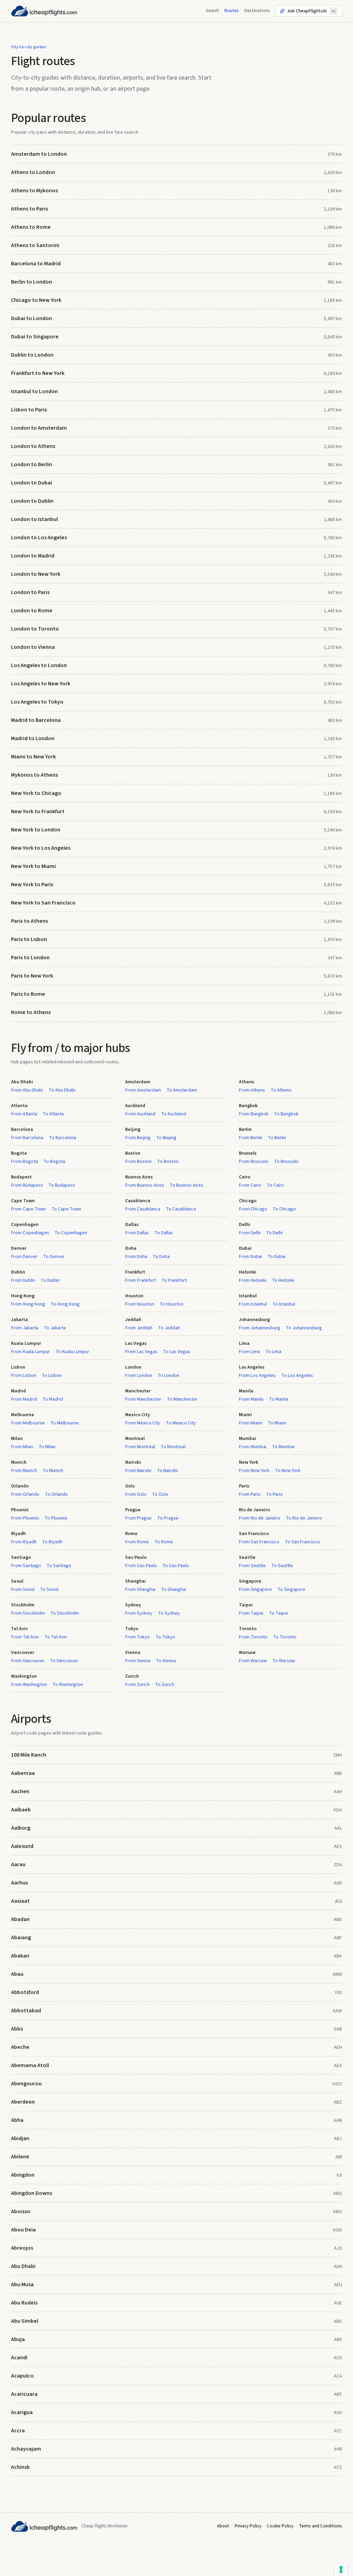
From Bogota (24, 1162)
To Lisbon (52, 1376)
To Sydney (169, 1613)
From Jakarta (25, 1328)
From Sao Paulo (141, 1566)
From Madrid (24, 1399)
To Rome (164, 1542)
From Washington (29, 1685)
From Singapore (255, 1589)
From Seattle (252, 1566)
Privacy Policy (248, 2526)
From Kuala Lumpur (31, 1352)
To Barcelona (63, 1138)
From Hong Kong (28, 1304)
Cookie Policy (280, 2526)
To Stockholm (65, 1613)
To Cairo (275, 1185)
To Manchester (182, 1399)
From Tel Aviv (25, 1637)
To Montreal (173, 1447)
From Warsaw (253, 1661)
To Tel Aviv (56, 1637)
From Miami (251, 1423)
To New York (288, 1471)
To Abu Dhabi (62, 1090)
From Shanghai (140, 1589)
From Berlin (251, 1138)
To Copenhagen (71, 1233)
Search (212, 11)
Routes (232, 11)
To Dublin (50, 1280)
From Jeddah (139, 1328)
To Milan (47, 1447)
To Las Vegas (177, 1352)
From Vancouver (28, 1661)
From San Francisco (259, 1542)
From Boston (138, 1162)
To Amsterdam (182, 1090)
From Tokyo (138, 1637)
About (223, 2526)
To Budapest (62, 1185)
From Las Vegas (141, 1352)
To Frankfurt (174, 1280)
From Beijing (138, 1138)
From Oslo (136, 1494)
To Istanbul (284, 1304)
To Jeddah (169, 1328)
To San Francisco (302, 1542)
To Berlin (277, 1138)
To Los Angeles (297, 1376)
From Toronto (253, 1637)
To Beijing (166, 1138)
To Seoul (49, 1589)
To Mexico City (181, 1423)
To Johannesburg (304, 1328)
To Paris (274, 1494)
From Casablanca (143, 1209)
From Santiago (26, 1566)
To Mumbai (283, 1447)
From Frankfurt (140, 1280)
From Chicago (253, 1209)
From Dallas (137, 1233)
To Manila (279, 1399)
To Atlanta (53, 1114)
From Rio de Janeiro (260, 1518)
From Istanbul (253, 1304)
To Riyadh (52, 1542)
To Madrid (53, 1399)
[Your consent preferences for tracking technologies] (341, 2569)
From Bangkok (254, 1114)
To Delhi (274, 1233)
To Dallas (164, 1233)
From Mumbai (253, 1447)
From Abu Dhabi (27, 1090)
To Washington (68, 1685)
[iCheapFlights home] (44, 11)
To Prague (168, 1518)
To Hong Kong (65, 1304)
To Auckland (174, 1114)
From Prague (138, 1518)
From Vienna (138, 1661)
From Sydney (139, 1613)
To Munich (53, 1471)
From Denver (24, 1257)
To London (168, 1376)
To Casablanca (181, 1209)
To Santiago (59, 1566)
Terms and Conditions (320, 2526)
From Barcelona (27, 1138)
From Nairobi (138, 1471)
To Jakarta (55, 1328)
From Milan (22, 1447)
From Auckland (140, 1114)
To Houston (172, 1304)
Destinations (257, 11)
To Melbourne (65, 1423)
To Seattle (282, 1566)
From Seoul (23, 1589)
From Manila (251, 1399)
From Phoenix (25, 1518)
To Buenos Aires (186, 1185)
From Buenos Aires (145, 1185)
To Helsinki (283, 1280)
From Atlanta (24, 1114)
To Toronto (285, 1637)
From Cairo (250, 1185)
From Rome (137, 1542)
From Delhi (250, 1233)
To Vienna (166, 1661)
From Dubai (250, 1257)
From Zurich (137, 1685)
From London (139, 1376)
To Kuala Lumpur (72, 1352)
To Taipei (279, 1613)
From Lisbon (24, 1376)
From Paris (250, 1494)
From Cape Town (28, 1209)
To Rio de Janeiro (304, 1518)
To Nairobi (167, 1471)
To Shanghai (174, 1589)
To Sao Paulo (176, 1566)
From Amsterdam (143, 1090)
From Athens (252, 1090)
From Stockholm (28, 1613)
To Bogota (54, 1162)
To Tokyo (165, 1637)
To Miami (277, 1423)
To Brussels (286, 1162)
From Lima (249, 1352)
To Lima (273, 1352)
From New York (254, 1471)
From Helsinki (253, 1280)
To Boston (168, 1162)
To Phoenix (56, 1518)
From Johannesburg (260, 1328)
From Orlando (25, 1494)
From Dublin (23, 1280)
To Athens (281, 1090)
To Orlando (56, 1494)
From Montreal (140, 1447)
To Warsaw (284, 1661)
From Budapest (27, 1185)
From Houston (140, 1304)
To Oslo (160, 1494)
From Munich (24, 1471)
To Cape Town (66, 1209)
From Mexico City (143, 1423)
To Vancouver (64, 1661)
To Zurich (165, 1685)
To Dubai (276, 1257)
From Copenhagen (30, 1233)
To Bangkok (286, 1114)
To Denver (54, 1257)
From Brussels (254, 1162)
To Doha (161, 1257)
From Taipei (251, 1613)
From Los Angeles (257, 1376)
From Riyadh (24, 1542)
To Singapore (291, 1589)
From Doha (136, 1257)
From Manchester (143, 1399)
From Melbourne (28, 1423)
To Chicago (284, 1209)
